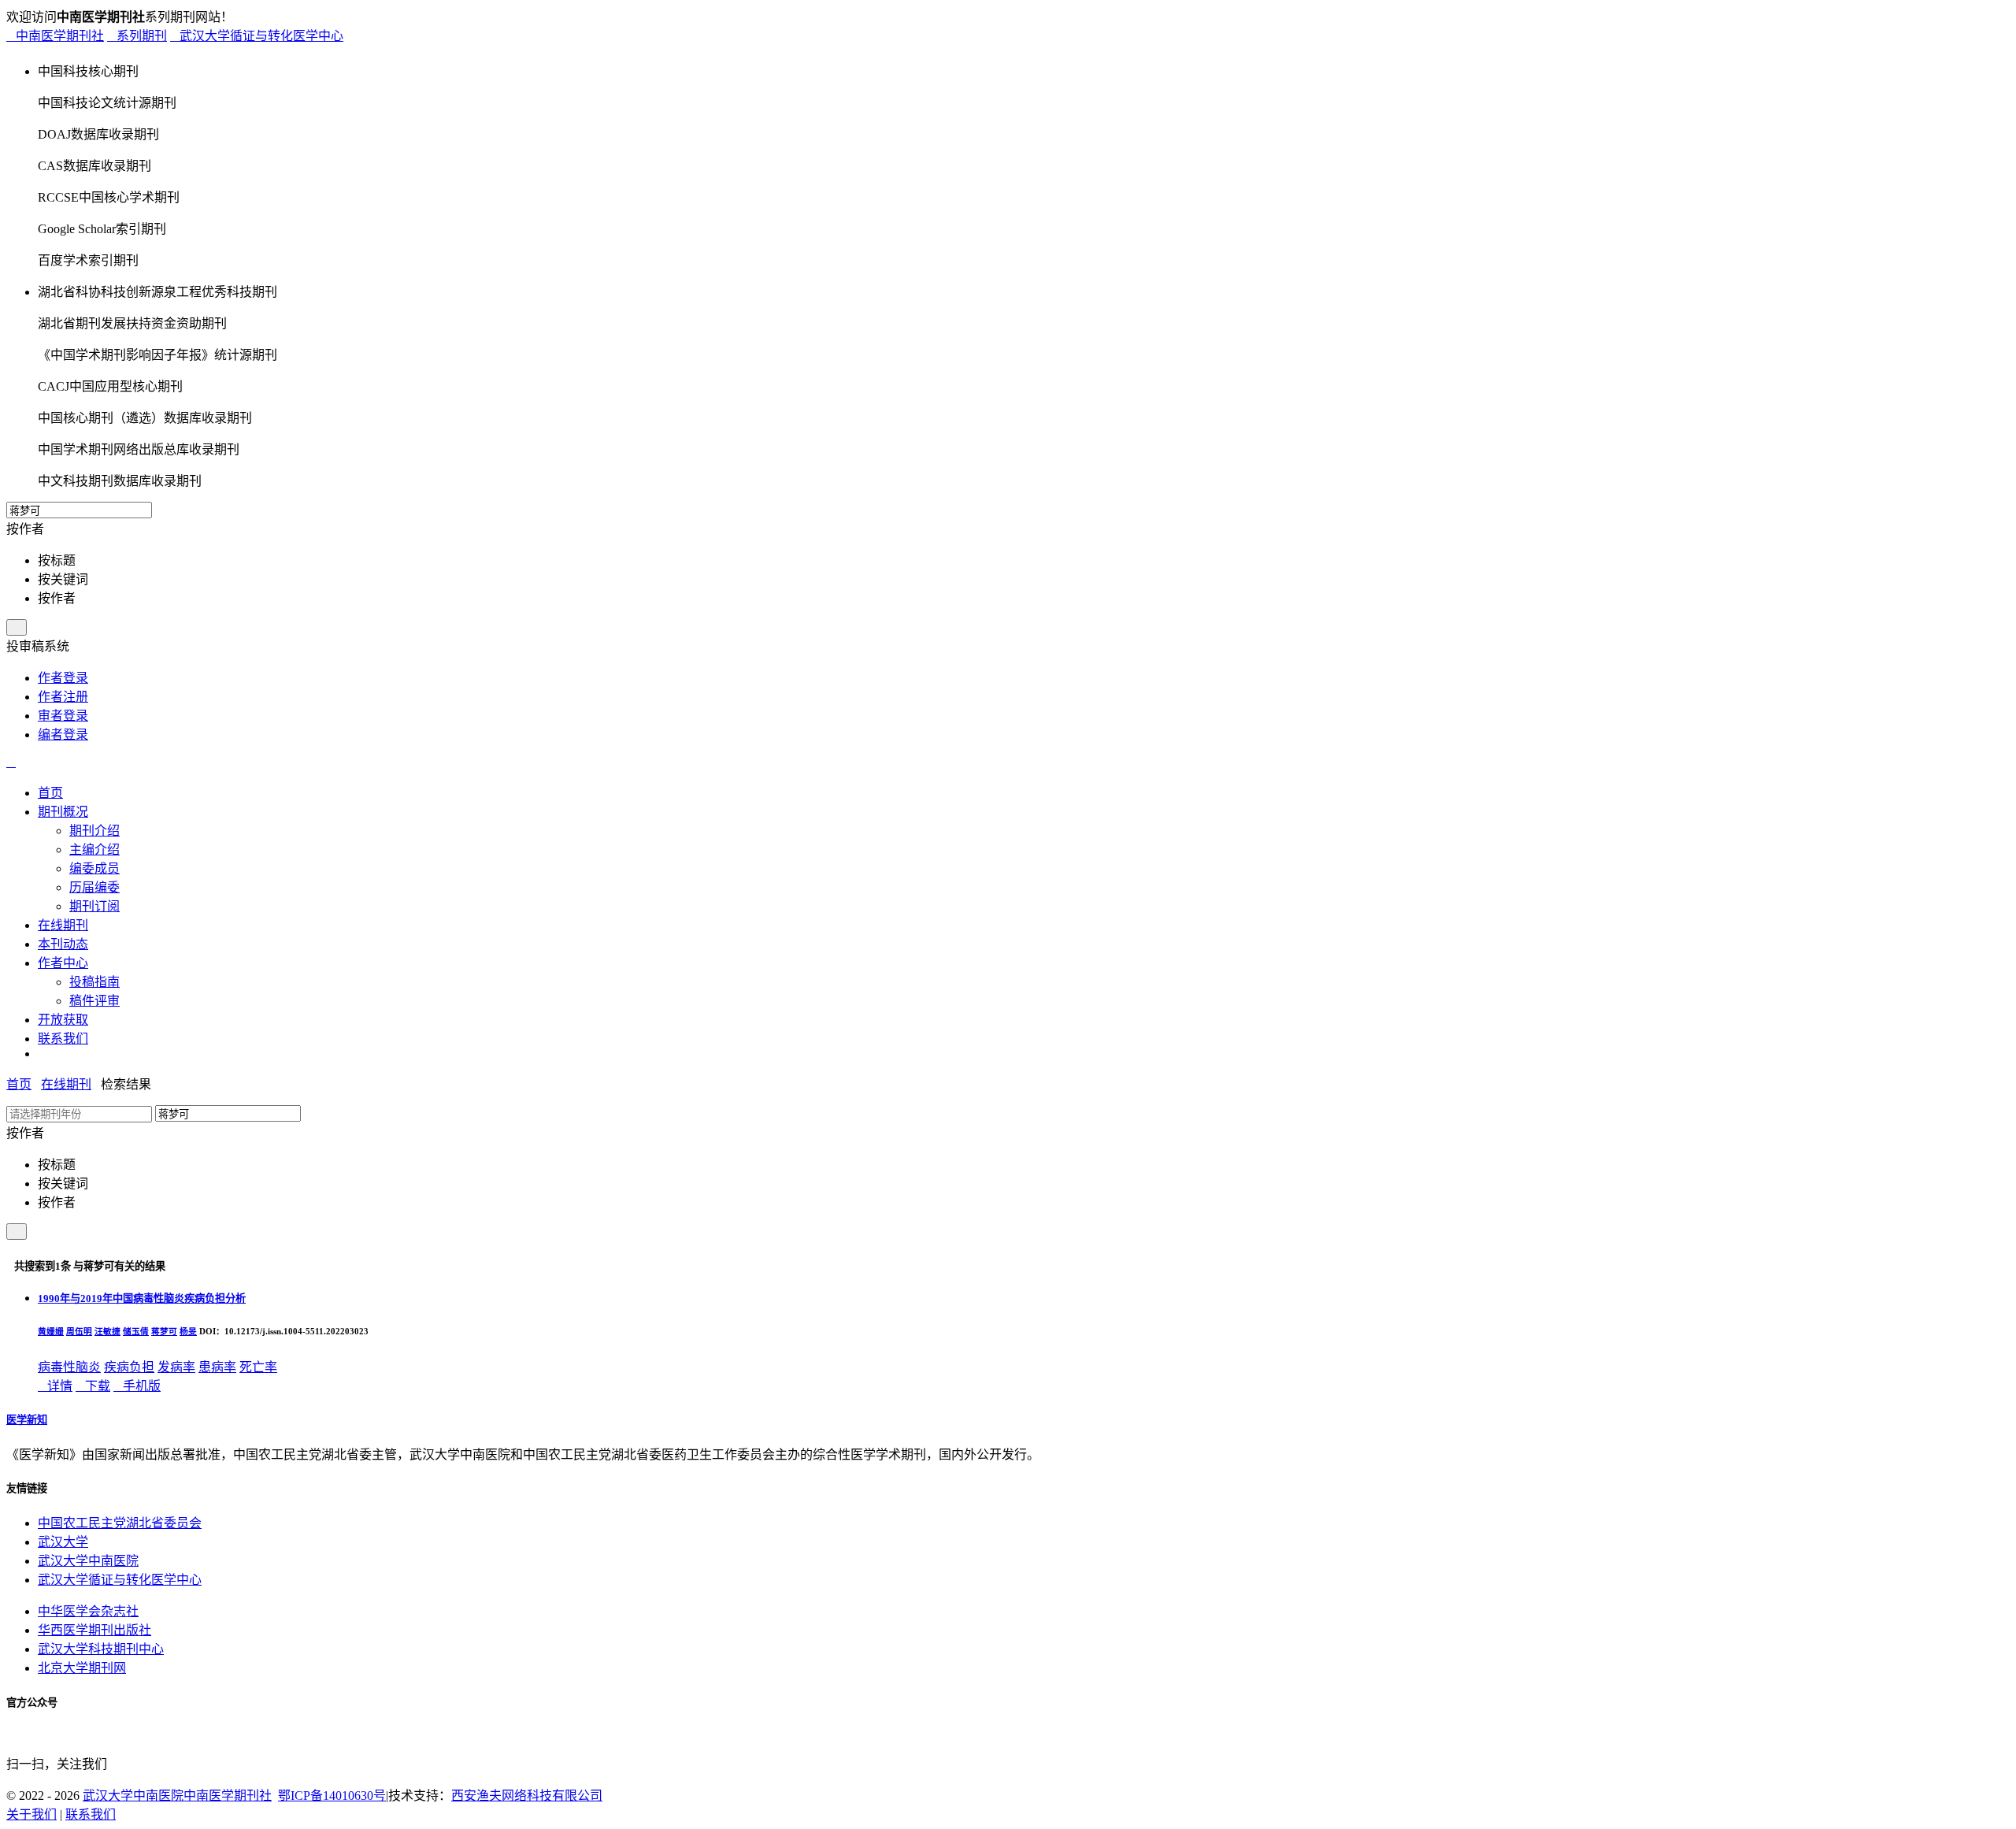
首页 (19, 1084)
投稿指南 (94, 982)
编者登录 (63, 735)
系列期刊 (137, 36)
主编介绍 (94, 850)
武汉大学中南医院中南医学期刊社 (177, 1796)
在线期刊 (66, 1084)
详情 (55, 1386)
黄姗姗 (51, 1331)
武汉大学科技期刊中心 (101, 1649)
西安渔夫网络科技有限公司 (527, 1796)
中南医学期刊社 (55, 36)
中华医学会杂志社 (88, 1611)
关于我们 (31, 1814)
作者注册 (63, 697)
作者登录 (63, 678)
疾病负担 (129, 1367)
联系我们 (91, 1814)
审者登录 (63, 716)
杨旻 (188, 1331)
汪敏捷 (107, 1331)
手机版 (137, 1386)
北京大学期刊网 (82, 1668)
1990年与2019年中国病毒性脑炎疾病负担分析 (142, 1298)
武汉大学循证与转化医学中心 (257, 36)
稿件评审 (94, 1001)
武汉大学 (63, 1542)
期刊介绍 (94, 831)
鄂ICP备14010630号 (332, 1796)
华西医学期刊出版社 (94, 1630)
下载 (93, 1386)
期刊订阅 (94, 906)
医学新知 (27, 1420)
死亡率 (258, 1367)
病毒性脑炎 (69, 1367)
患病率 (217, 1367)
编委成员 (94, 868)
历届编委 (94, 887)
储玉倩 (136, 1331)
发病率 (176, 1367)
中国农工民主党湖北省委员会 (120, 1523)
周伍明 (79, 1331)
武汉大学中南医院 (88, 1561)
